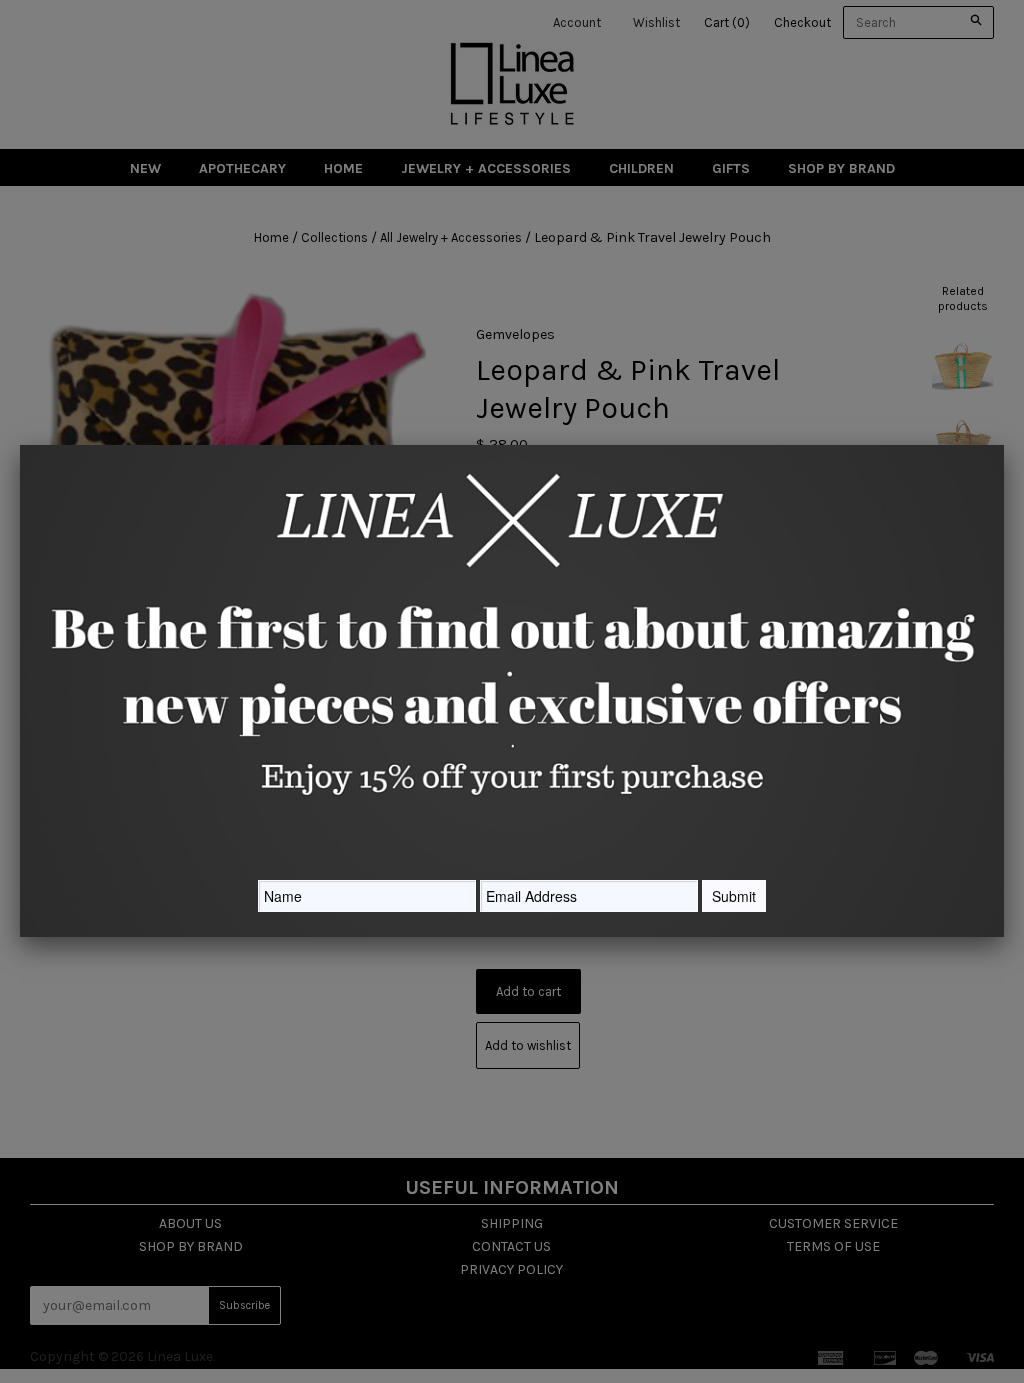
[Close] (1004, 445)
